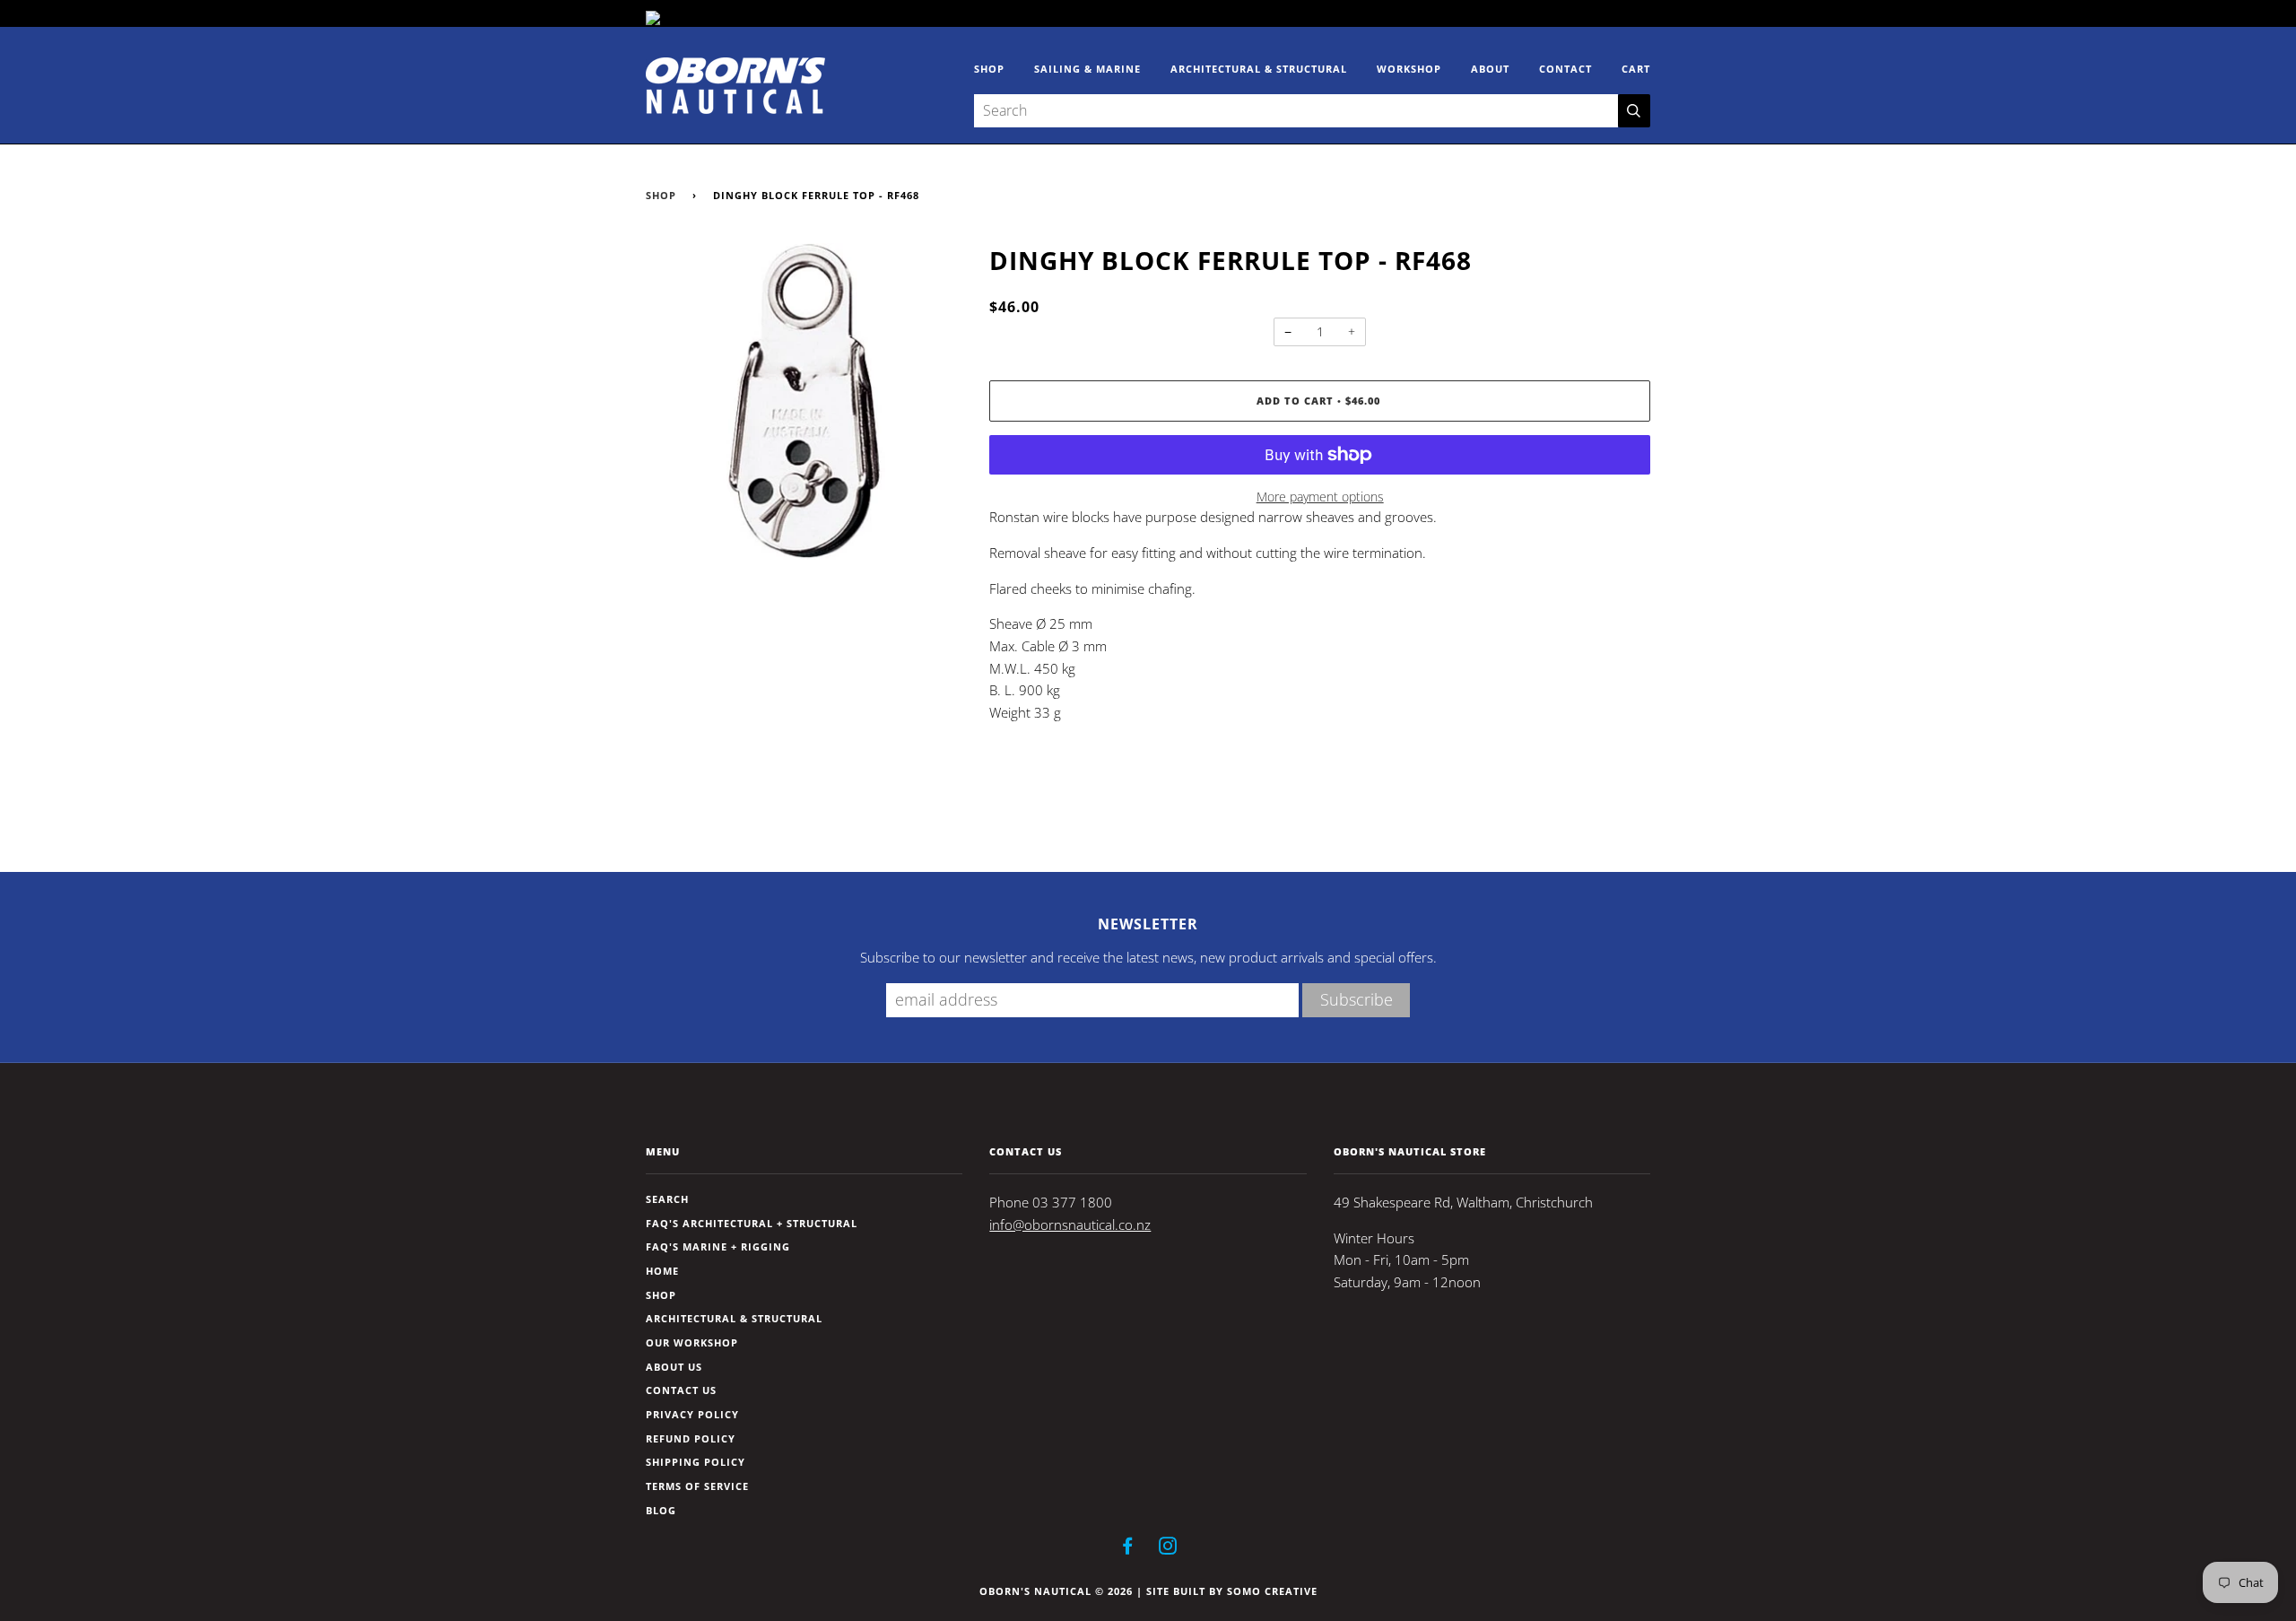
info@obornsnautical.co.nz (1070, 1225)
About (1490, 69)
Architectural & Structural (1259, 69)
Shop (989, 69)
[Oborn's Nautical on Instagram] (1168, 1549)
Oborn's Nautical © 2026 (1056, 1591)
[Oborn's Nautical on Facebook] (1128, 1549)
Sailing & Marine (1087, 69)
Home (662, 1271)
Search (667, 1199)
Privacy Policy (692, 1414)
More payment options (1320, 497)
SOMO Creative (1272, 1591)
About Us (674, 1367)
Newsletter (1148, 924)
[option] (804, 401)
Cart (1636, 69)
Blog (661, 1510)
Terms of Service (697, 1486)
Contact (1565, 69)
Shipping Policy (696, 1462)
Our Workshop (692, 1342)
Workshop (1409, 69)
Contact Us (681, 1390)
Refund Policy (691, 1438)
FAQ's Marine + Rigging (718, 1246)
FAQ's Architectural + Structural (752, 1223)
